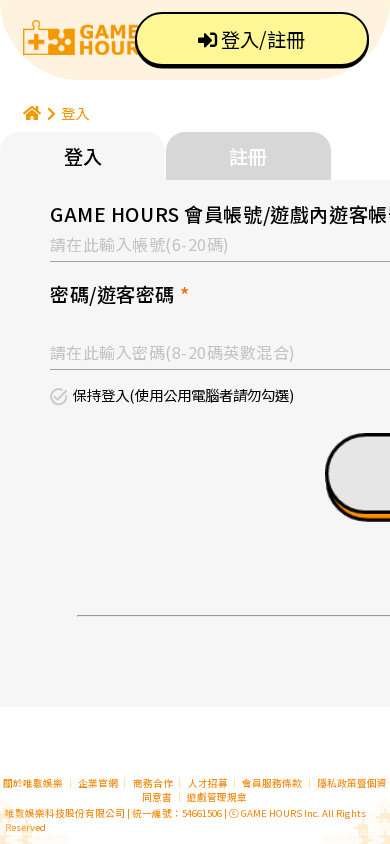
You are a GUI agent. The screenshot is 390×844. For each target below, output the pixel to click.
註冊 (248, 156)
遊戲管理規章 (217, 797)
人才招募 (209, 783)
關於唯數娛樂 (33, 783)
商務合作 (153, 783)
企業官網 (98, 783)
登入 (75, 112)
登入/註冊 (261, 39)
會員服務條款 (272, 783)
